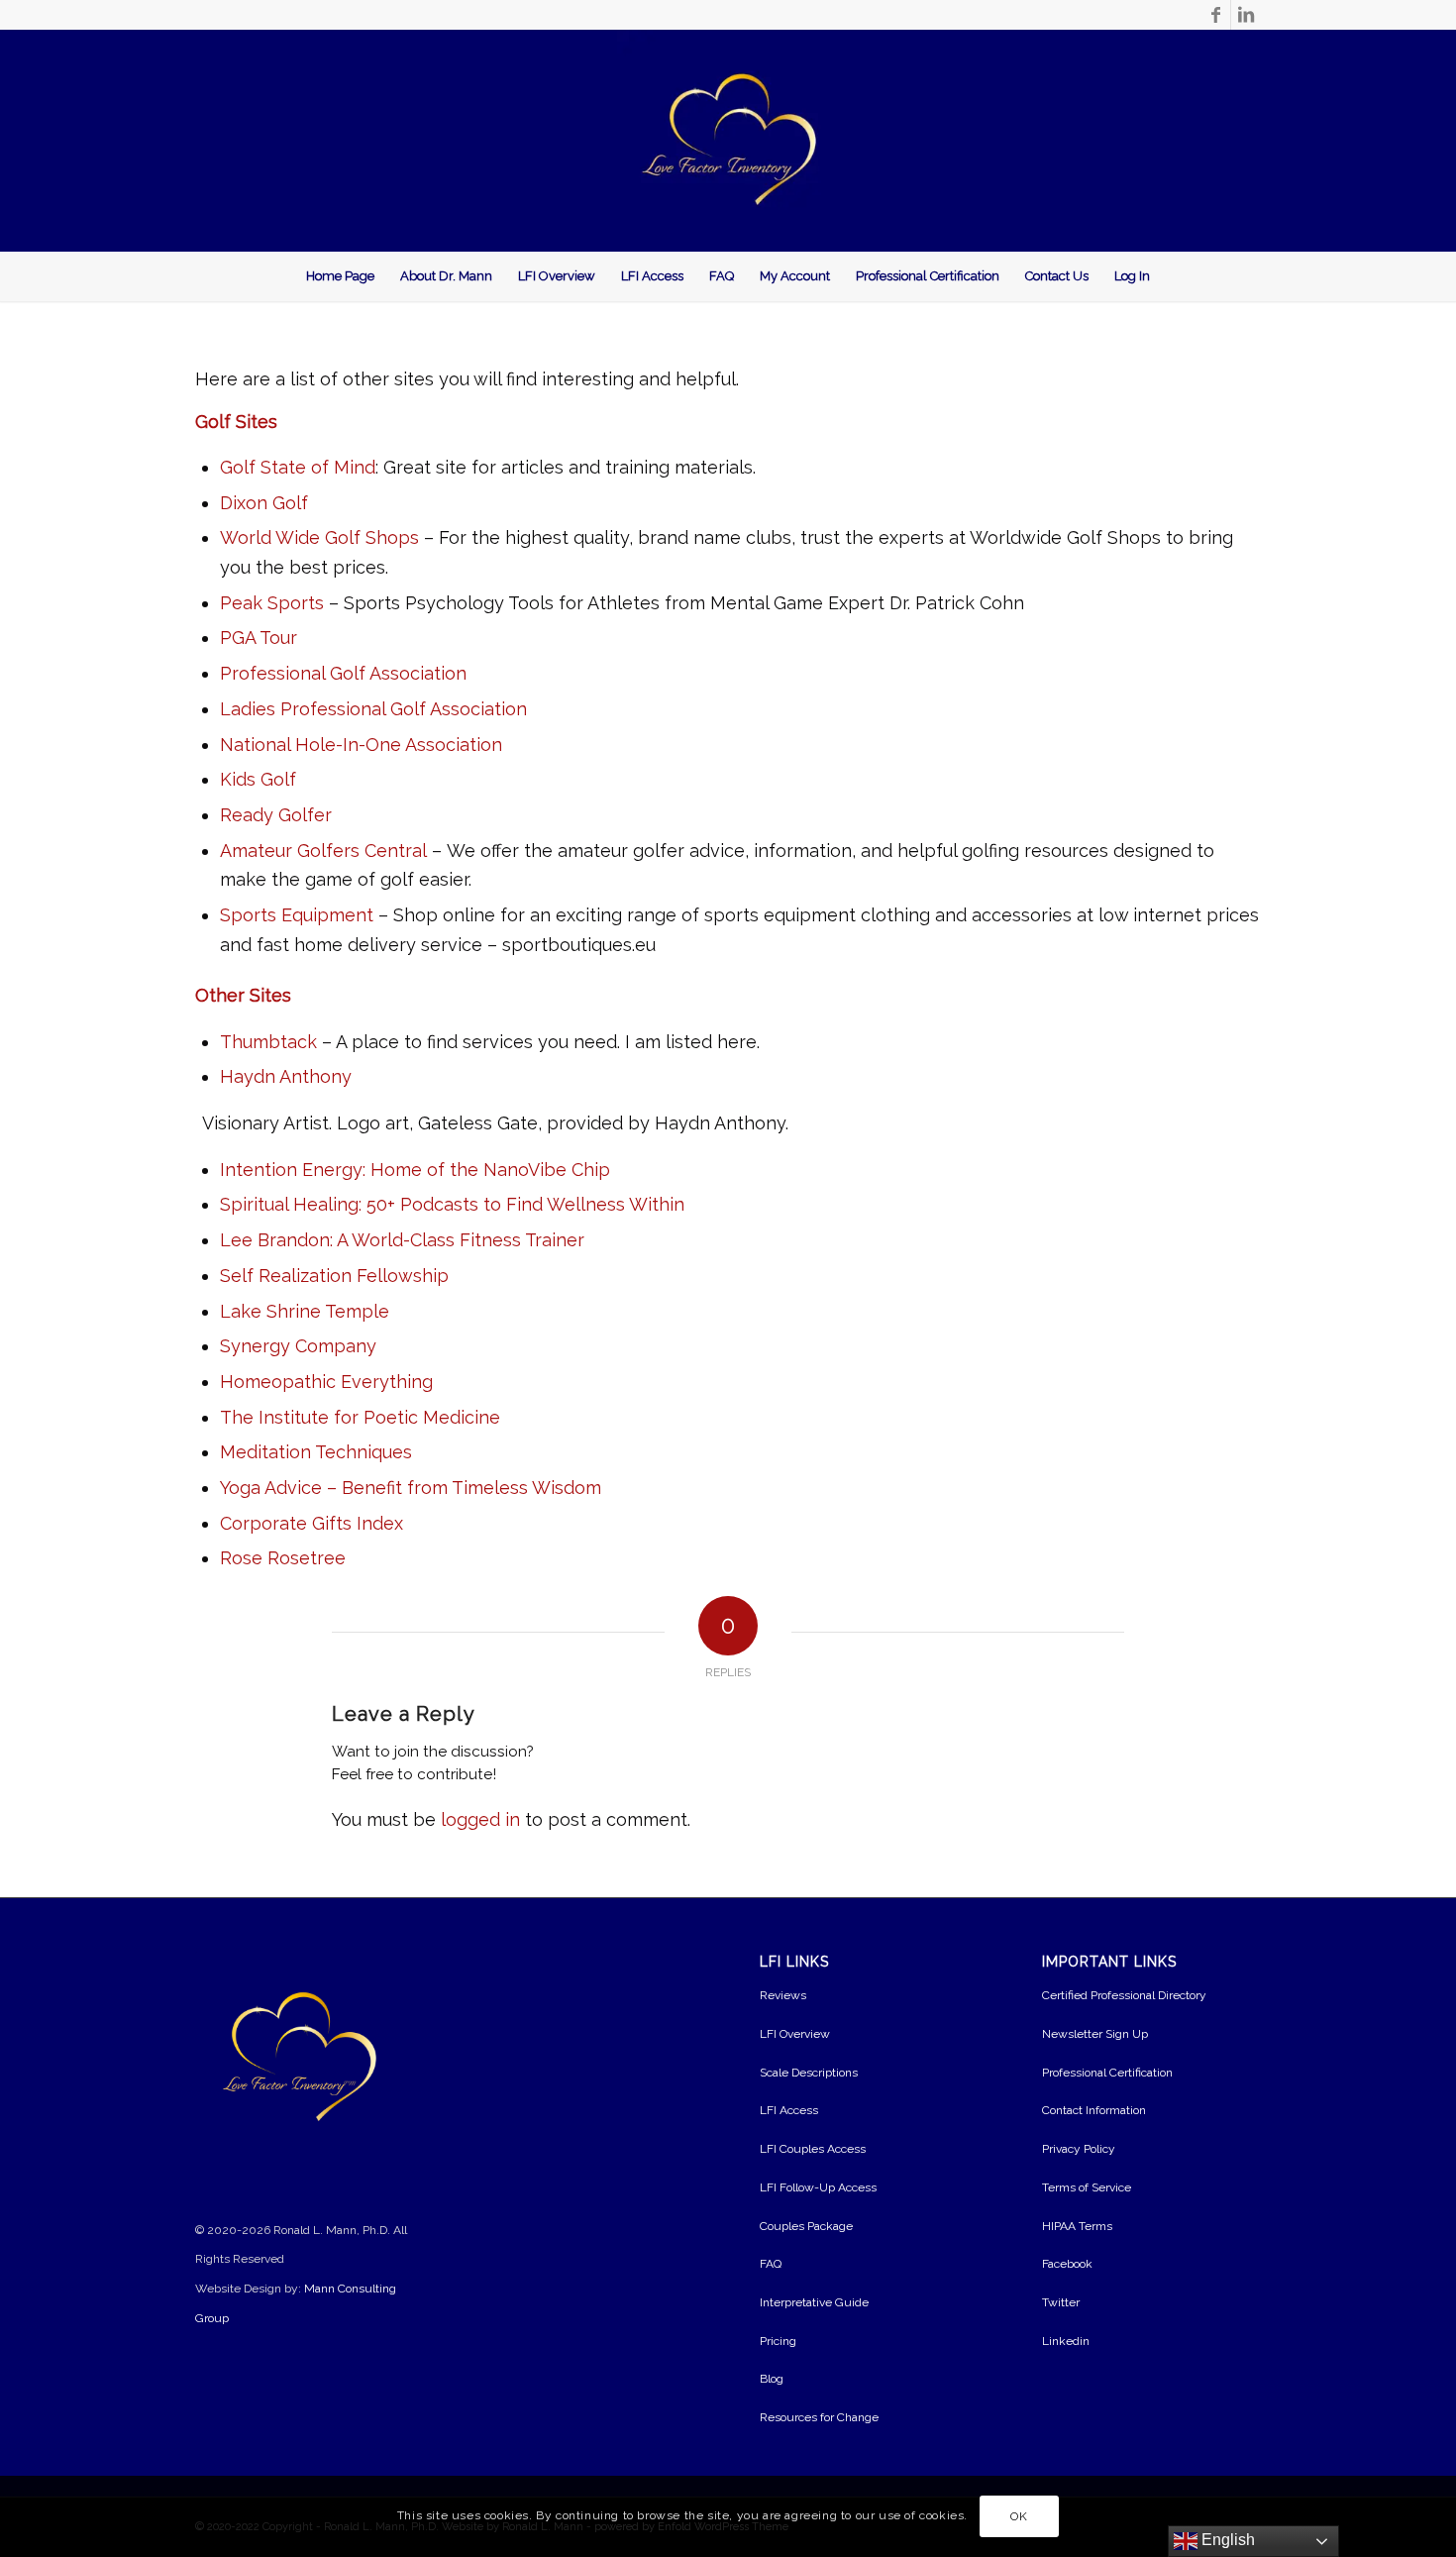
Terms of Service (1087, 2187)
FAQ (771, 2264)
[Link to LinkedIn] (1246, 15)
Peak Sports (272, 603)
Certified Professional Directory (1124, 1995)
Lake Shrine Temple (305, 1311)
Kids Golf (258, 779)
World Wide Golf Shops (319, 537)
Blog (772, 2379)
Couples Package (806, 2226)
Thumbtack (268, 1042)
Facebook (1067, 2264)
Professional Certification (1107, 2073)
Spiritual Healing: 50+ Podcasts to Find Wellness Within (452, 1204)
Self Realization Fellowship (334, 1276)
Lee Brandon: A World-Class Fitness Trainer (402, 1240)
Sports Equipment (297, 915)
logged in (480, 1819)
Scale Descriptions (809, 2073)
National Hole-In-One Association (361, 745)
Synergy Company (298, 1346)
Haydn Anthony (286, 1076)
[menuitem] (340, 276)
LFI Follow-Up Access (818, 2187)
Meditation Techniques (316, 1452)
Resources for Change (819, 2417)
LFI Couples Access (813, 2149)
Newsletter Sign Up (1095, 2034)
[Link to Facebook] (1216, 15)
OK (1019, 2516)
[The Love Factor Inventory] (728, 141)
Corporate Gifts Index (312, 1523)
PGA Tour (259, 638)
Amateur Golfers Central (323, 851)
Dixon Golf (264, 503)
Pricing (778, 2341)
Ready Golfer (276, 815)
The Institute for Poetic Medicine (360, 1417)
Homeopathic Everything (326, 1382)
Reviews (783, 1995)
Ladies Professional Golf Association (373, 709)
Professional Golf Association (343, 673)
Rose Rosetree (283, 1558)
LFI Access (789, 2110)
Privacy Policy (1079, 2149)
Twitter (1061, 2302)
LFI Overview (795, 2034)
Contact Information (1094, 2110)
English (1226, 2540)
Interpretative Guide (814, 2302)
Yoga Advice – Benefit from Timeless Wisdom (411, 1488)
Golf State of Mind (298, 467)
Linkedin (1066, 2341)
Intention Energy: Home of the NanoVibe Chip (415, 1170)
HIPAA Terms (1077, 2226)
